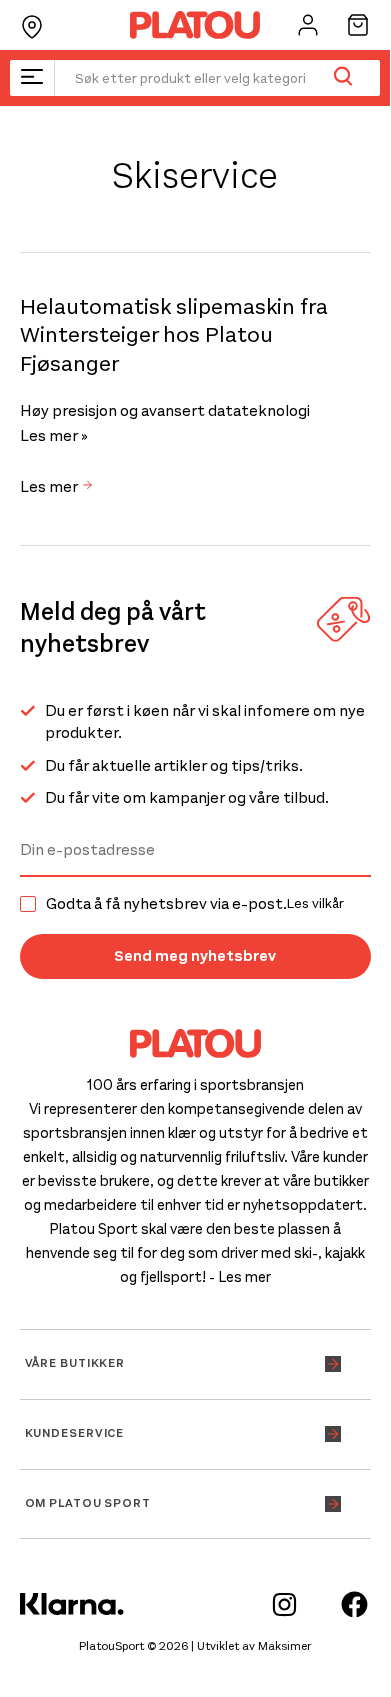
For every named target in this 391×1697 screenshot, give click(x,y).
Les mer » (54, 436)
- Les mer (240, 1277)
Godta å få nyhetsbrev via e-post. (195, 904)
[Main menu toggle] (32, 78)
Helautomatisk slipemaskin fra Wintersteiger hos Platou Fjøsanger (174, 335)
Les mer (50, 486)
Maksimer (284, 1646)
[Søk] (342, 78)
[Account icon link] (308, 25)
